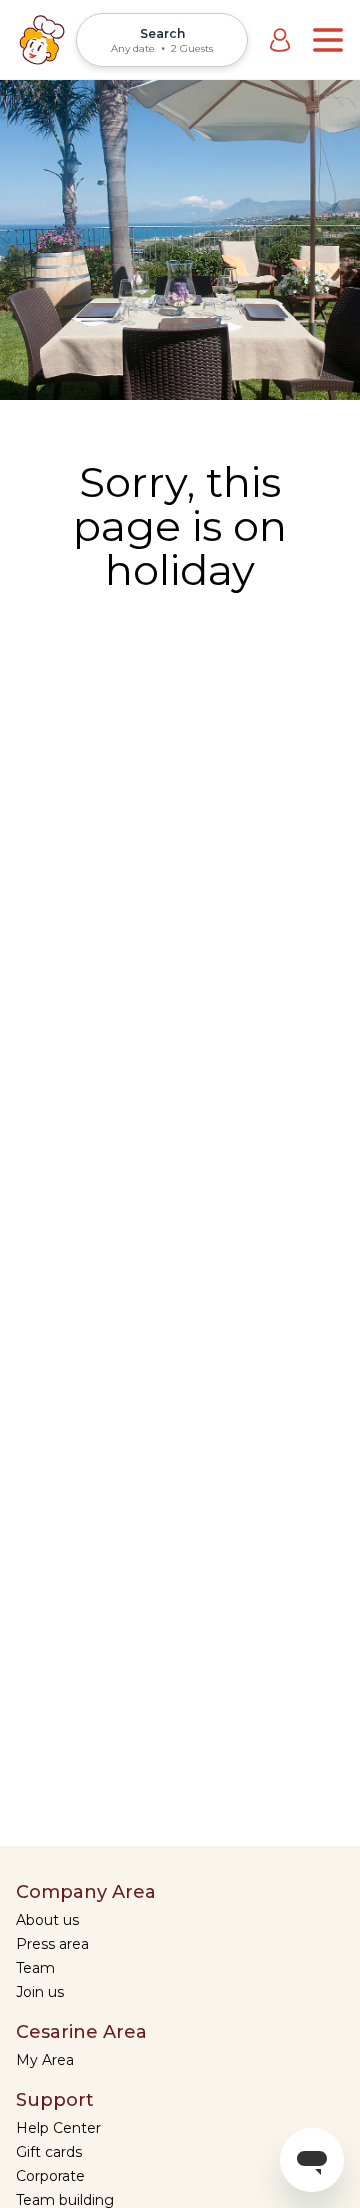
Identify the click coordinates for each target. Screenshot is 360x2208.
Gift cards (49, 2152)
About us (47, 1920)
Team (35, 1968)
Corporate (50, 2176)
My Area (45, 2060)
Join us (40, 1992)
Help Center (58, 2128)
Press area (52, 1944)
